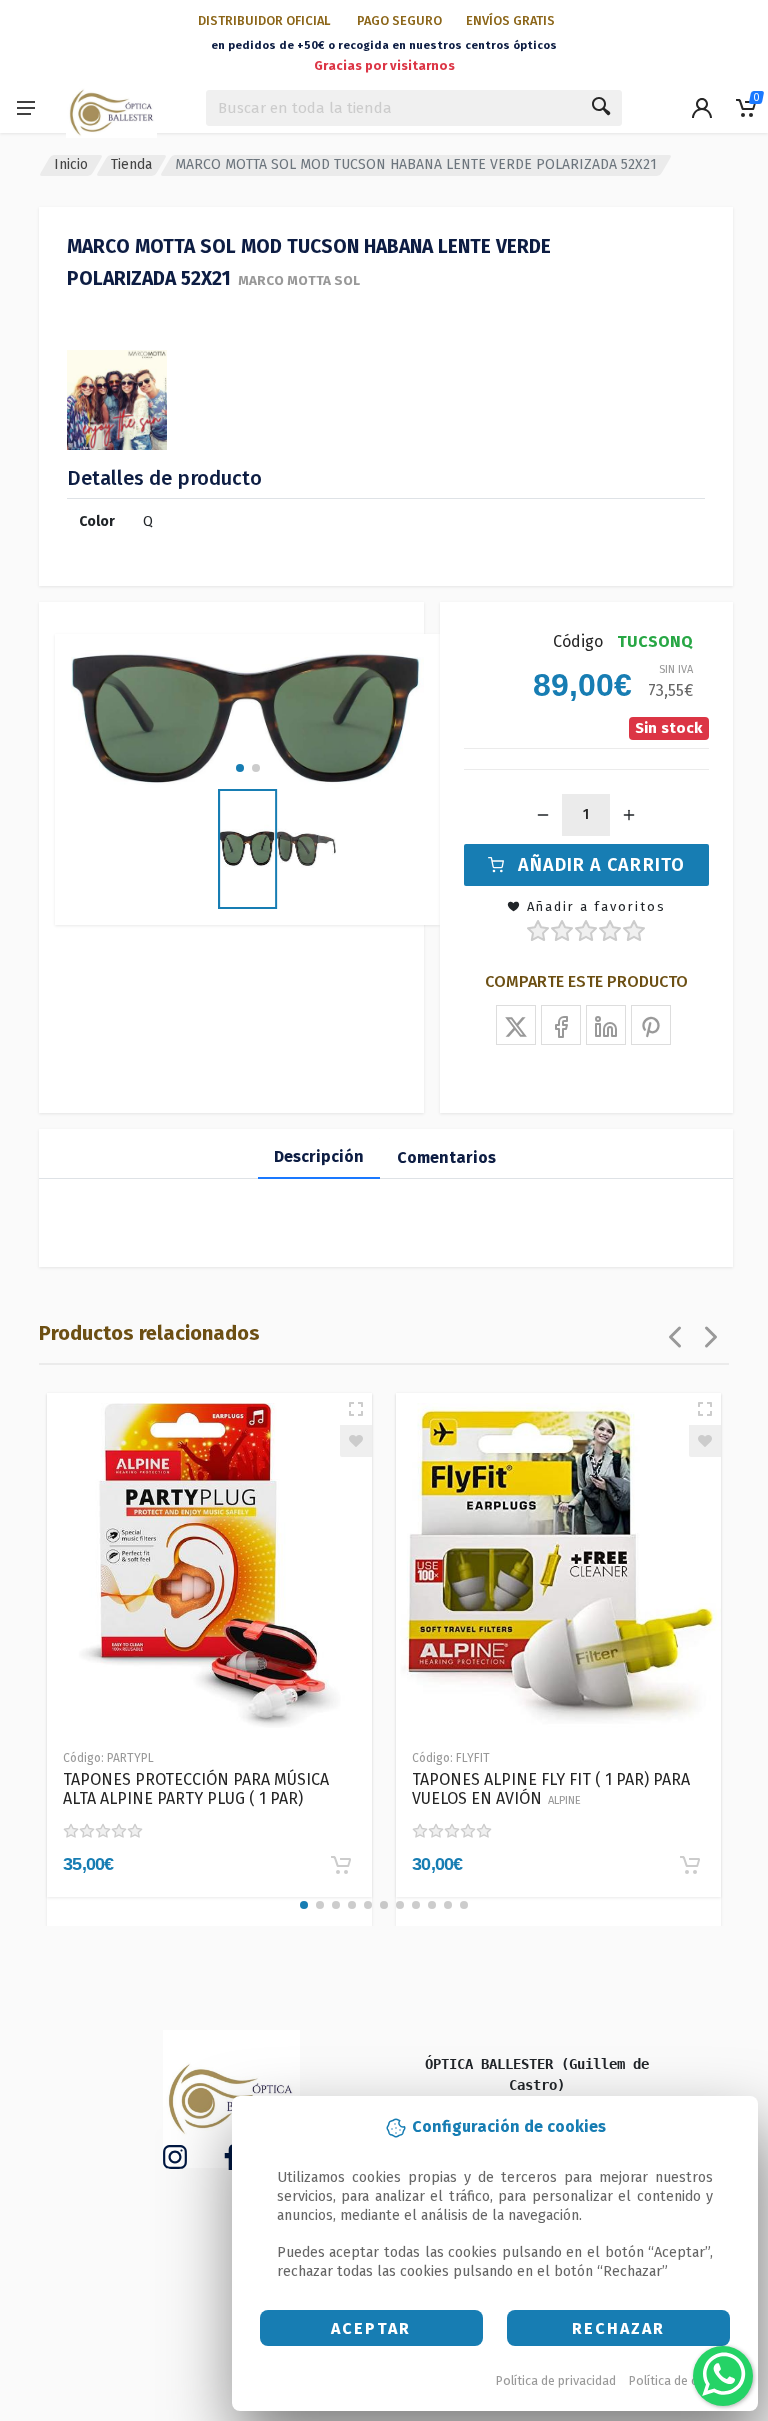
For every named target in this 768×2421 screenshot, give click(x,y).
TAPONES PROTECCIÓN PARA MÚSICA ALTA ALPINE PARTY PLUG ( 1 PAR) (196, 1789)
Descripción (319, 1156)
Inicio (71, 164)
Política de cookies (682, 2380)
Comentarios (446, 1157)
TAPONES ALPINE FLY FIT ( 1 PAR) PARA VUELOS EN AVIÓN (551, 1789)
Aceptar (371, 2328)
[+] (629, 815)
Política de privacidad (556, 2380)
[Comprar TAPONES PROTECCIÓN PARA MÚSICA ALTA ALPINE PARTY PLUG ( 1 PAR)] (341, 1865)
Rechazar (618, 2328)
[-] (543, 815)
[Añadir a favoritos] (356, 1441)
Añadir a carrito (601, 865)
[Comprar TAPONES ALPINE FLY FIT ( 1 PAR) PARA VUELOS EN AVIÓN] (690, 1865)
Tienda (131, 164)
